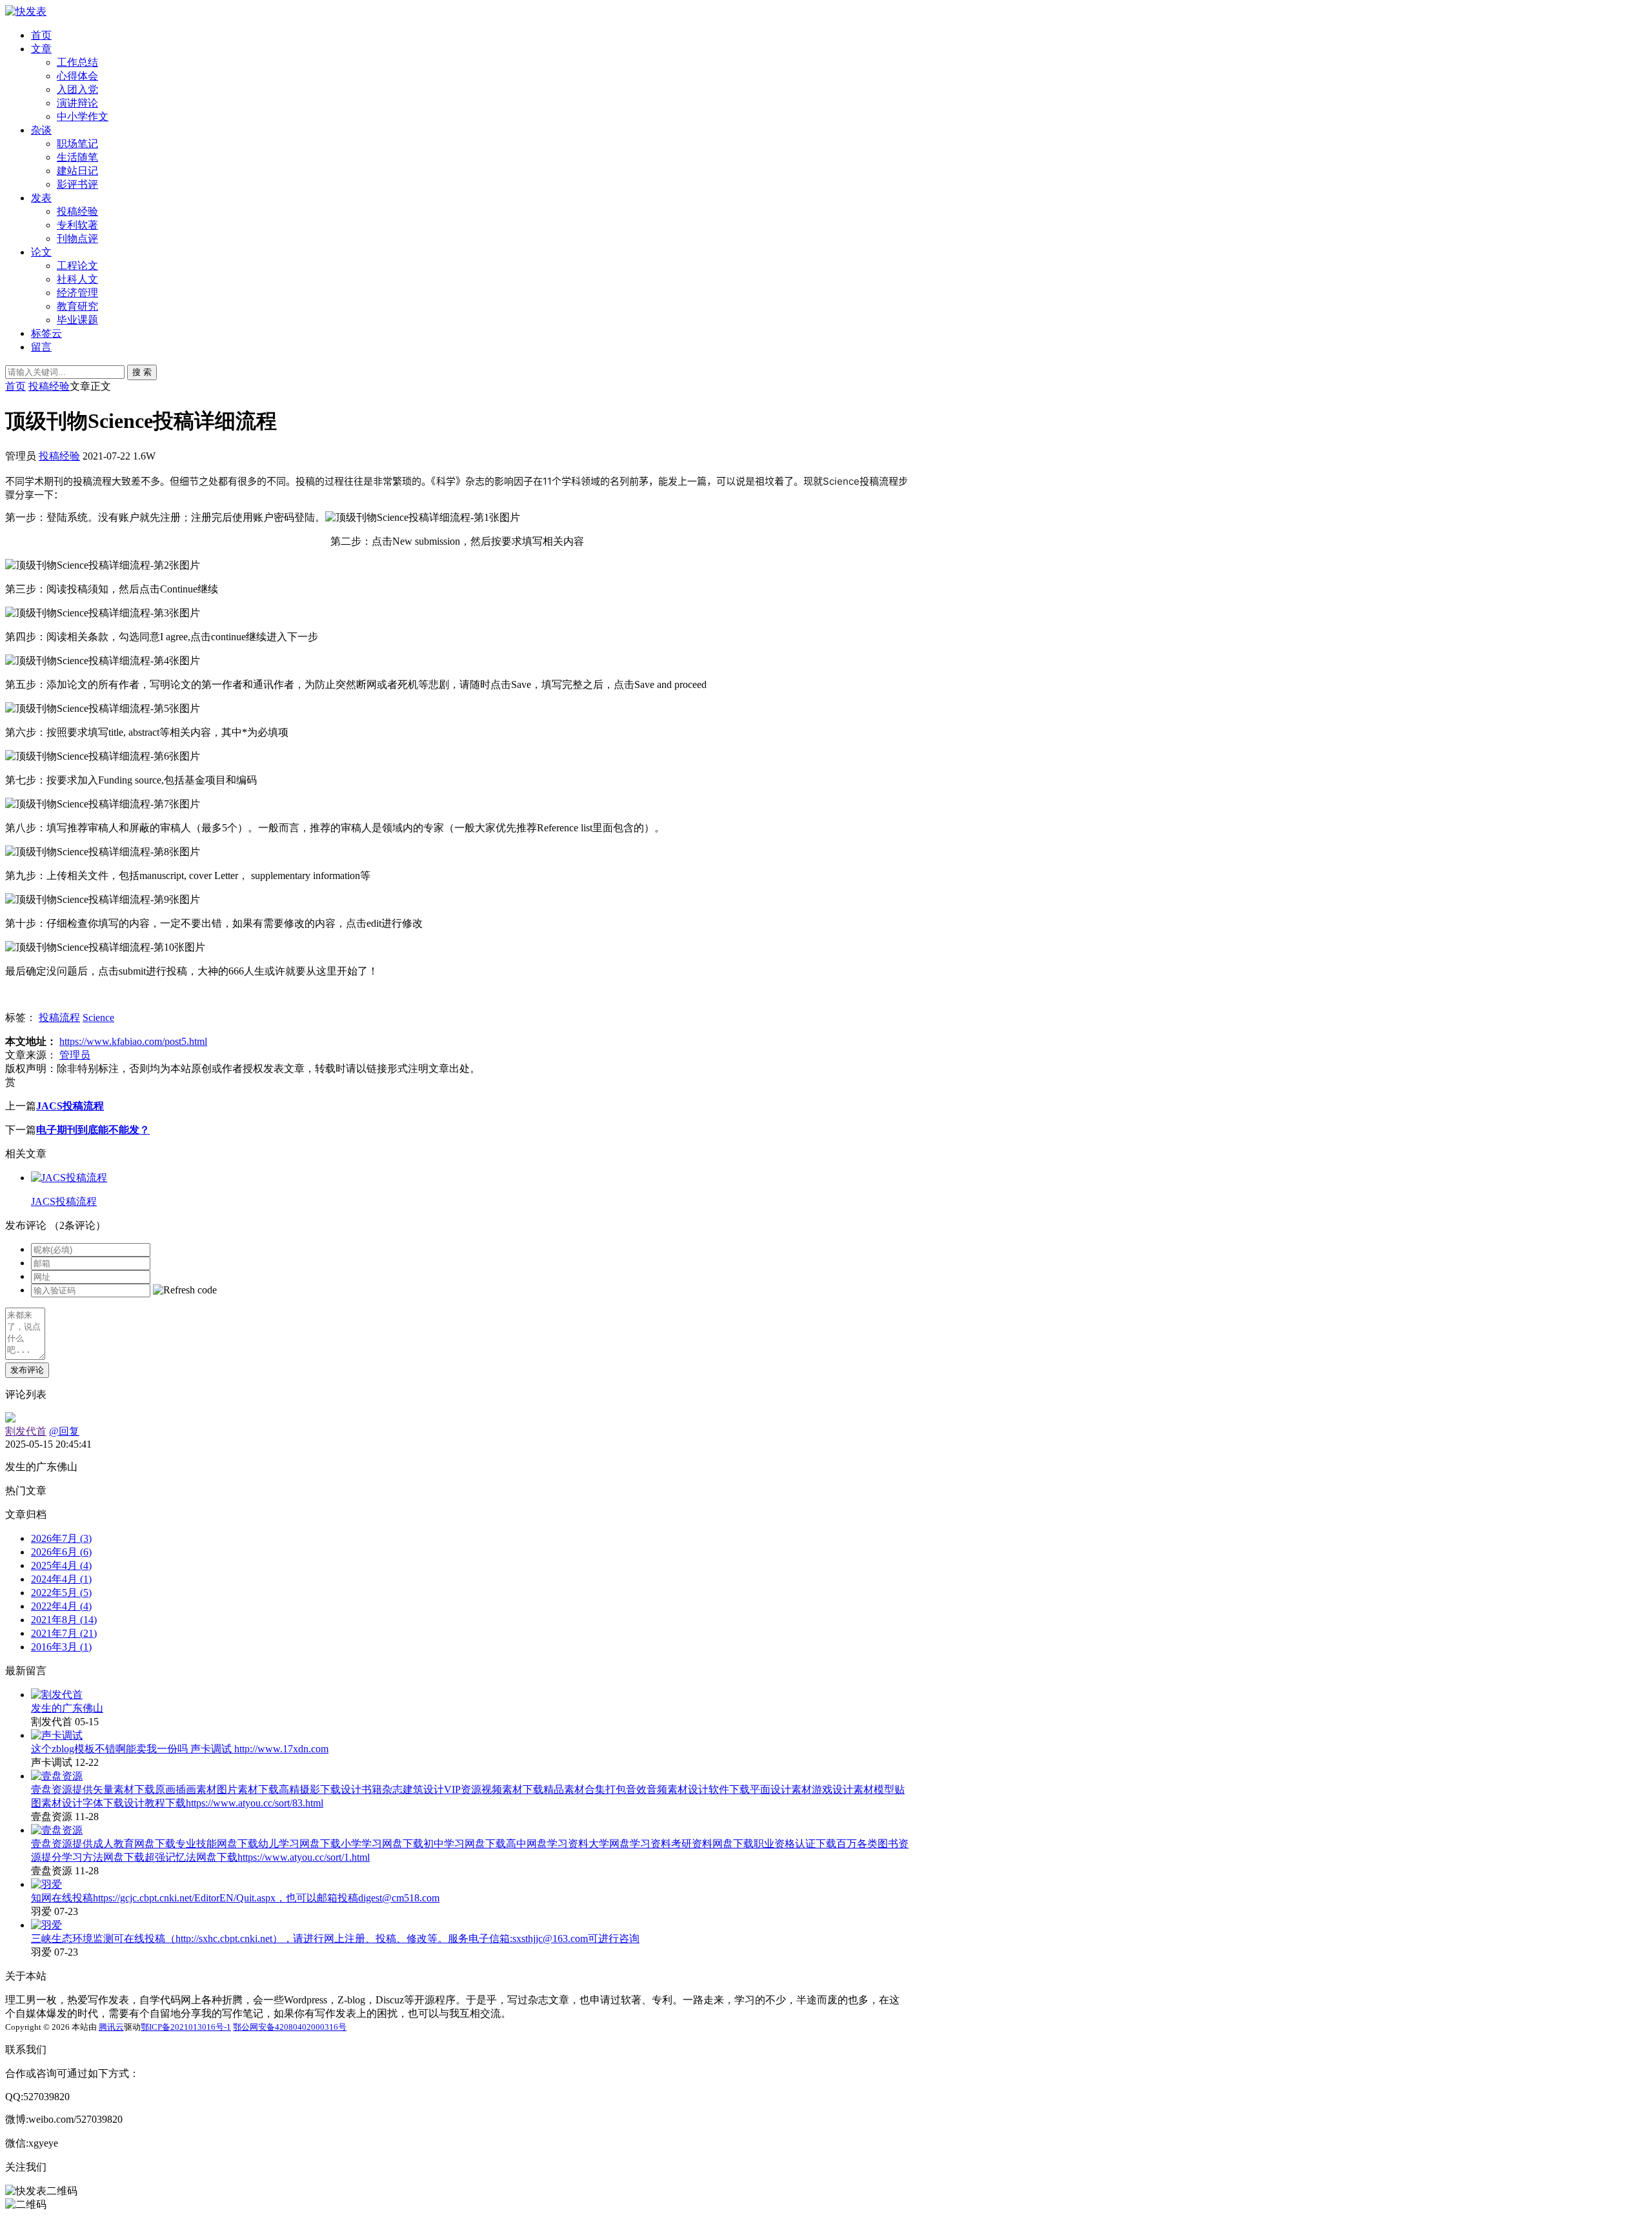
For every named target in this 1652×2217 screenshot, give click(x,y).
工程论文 (77, 266)
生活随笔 (77, 157)
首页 (41, 35)
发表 (41, 198)
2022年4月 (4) (61, 1606)
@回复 (64, 1431)
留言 (41, 347)
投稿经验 (77, 211)
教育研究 (77, 306)
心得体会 (77, 76)
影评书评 (77, 184)
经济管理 (77, 293)
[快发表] (26, 11)
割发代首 (26, 1431)
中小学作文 (83, 116)
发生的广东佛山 (67, 1708)
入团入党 (77, 89)
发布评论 (27, 1370)
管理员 (75, 1055)
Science (98, 1017)
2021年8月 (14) (64, 1620)
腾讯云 (111, 2027)
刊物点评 (77, 238)
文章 (41, 49)
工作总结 (77, 62)
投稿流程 (59, 1017)
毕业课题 (77, 320)
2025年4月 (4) (61, 1565)
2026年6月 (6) (61, 1552)
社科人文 (77, 279)
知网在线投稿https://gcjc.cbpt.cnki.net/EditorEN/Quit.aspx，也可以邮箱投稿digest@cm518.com (235, 1898)
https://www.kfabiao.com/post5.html (133, 1041)
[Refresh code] (185, 1290)
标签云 (46, 333)
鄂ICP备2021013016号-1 (186, 2027)
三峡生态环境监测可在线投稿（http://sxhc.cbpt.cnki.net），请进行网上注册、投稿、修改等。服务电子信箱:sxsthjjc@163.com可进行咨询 (335, 1939)
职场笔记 (77, 144)
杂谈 (41, 130)
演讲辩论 (77, 103)
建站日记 (77, 171)
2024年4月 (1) (61, 1579)
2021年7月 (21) (64, 1633)
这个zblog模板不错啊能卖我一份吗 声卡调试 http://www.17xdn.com (180, 1749)
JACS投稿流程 (70, 1106)
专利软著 (77, 225)
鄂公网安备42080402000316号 (290, 2027)
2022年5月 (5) (61, 1593)
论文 (41, 252)
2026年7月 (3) (61, 1538)
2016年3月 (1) (61, 1647)
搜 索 (142, 372)
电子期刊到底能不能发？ (93, 1130)
